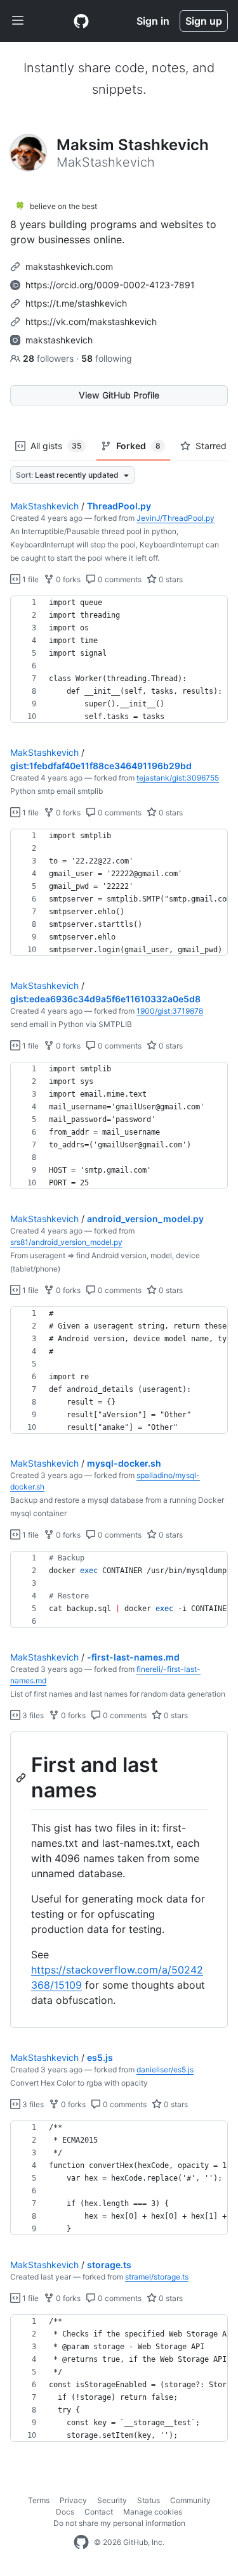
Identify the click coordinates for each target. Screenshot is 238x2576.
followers (50, 358)
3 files (32, 1715)
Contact (99, 2512)
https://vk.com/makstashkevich (91, 322)
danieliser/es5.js (165, 2069)
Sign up (204, 21)
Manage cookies (153, 2512)
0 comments (119, 579)
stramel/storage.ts (157, 2277)
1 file (30, 579)
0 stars (170, 579)
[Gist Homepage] (81, 21)
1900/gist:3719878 (170, 1011)
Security (112, 2500)
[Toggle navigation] (18, 21)
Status (149, 2500)
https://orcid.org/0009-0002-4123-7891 (110, 285)
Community (190, 2500)
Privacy (73, 2500)
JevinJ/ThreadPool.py (175, 518)
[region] (119, 660)
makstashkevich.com (69, 266)
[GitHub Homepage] (81, 2542)
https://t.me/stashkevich (76, 303)
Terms (39, 2500)
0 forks (67, 579)
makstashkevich (59, 340)
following (107, 358)
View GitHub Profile (119, 395)
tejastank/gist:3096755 (178, 778)
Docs (65, 2512)
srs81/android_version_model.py (66, 1242)
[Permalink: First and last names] (22, 1778)
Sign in (153, 21)
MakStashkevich (44, 506)
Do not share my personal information (119, 2523)
